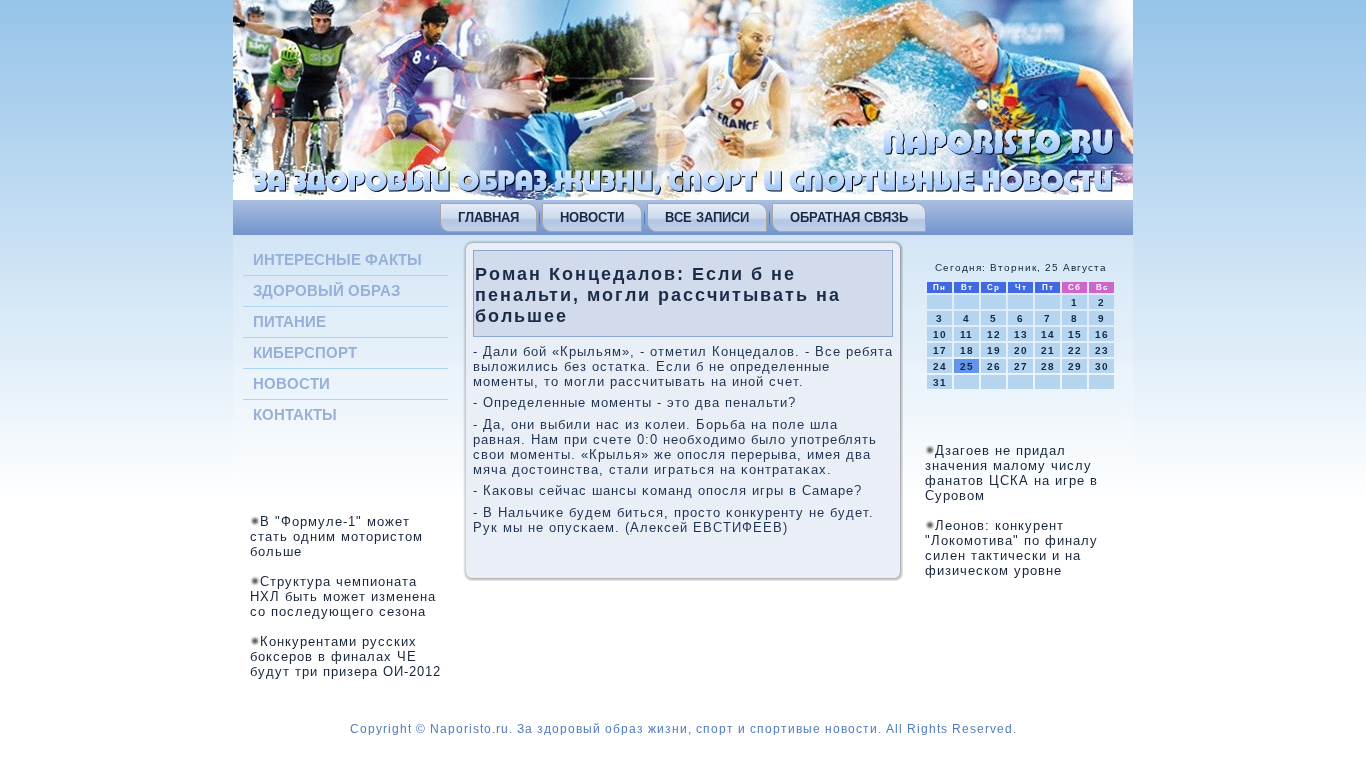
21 (1048, 350)
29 (1075, 366)
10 (940, 334)
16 (1102, 334)
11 (966, 334)
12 (994, 334)
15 (1075, 334)
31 (940, 382)
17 (940, 350)
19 (994, 350)
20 (1021, 350)
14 (1048, 334)
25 (967, 366)
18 (967, 350)
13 (1021, 334)
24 (940, 366)
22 (1075, 350)
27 (1021, 366)
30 (1102, 366)
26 (994, 366)
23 (1102, 350)
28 (1048, 366)
